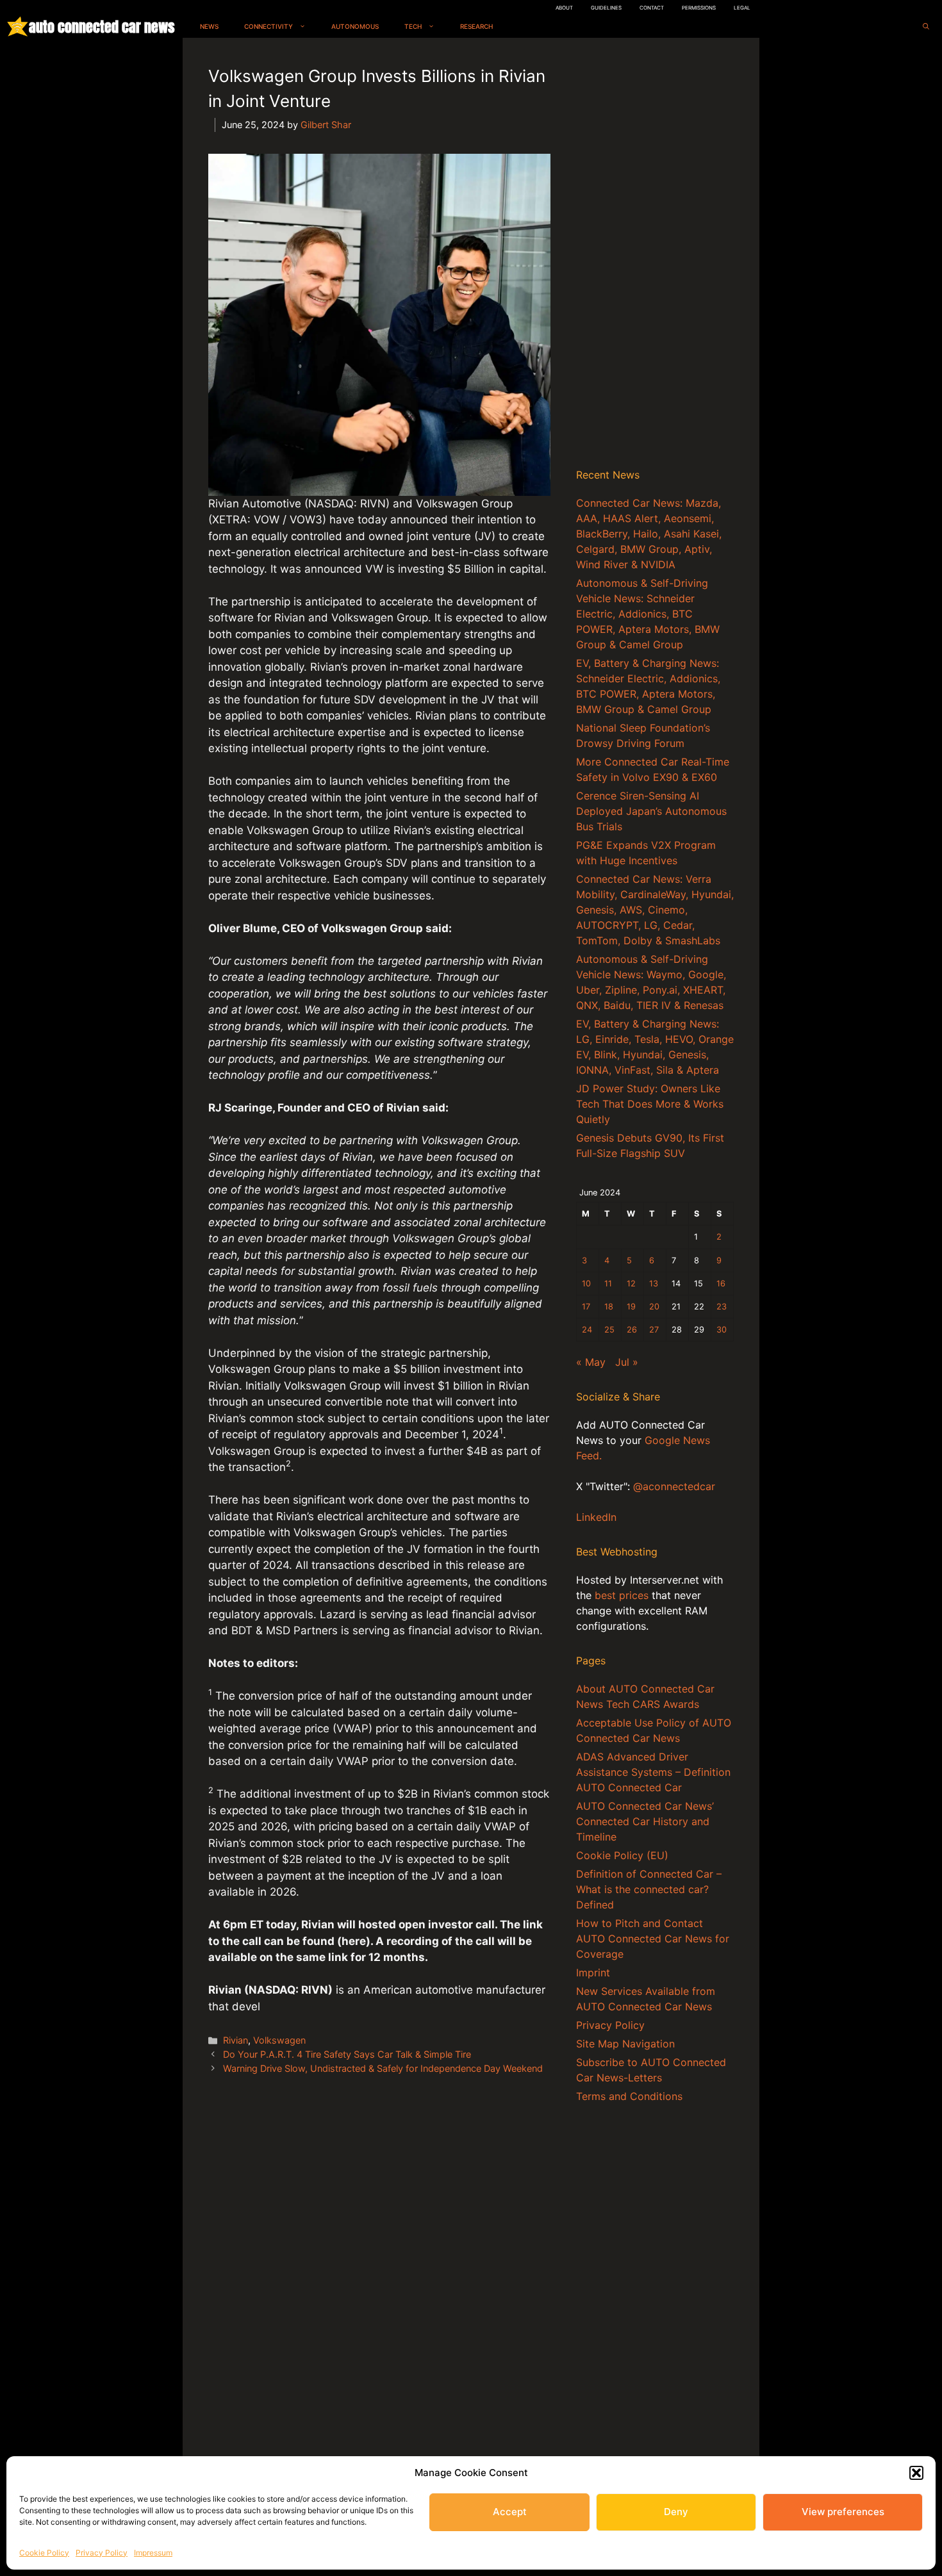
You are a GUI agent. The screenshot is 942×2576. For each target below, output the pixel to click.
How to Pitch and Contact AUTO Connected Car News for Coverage (653, 1939)
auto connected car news (102, 27)
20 (654, 1307)
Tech (413, 26)
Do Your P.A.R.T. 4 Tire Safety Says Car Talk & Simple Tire (347, 2054)
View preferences (843, 2512)
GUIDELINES (606, 8)
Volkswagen (279, 2040)
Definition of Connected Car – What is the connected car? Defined (649, 1889)
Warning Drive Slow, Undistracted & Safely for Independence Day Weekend (383, 2068)
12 (631, 1284)
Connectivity (269, 26)
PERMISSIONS (699, 8)
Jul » (627, 1362)
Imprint (593, 1973)
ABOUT (564, 8)
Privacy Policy (102, 2553)
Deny (676, 2512)
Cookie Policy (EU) (622, 1855)
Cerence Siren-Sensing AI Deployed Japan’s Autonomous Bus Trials (651, 811)
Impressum (153, 2553)
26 (632, 1330)
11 (608, 1284)
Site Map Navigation (625, 2044)
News (209, 26)
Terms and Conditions (629, 2096)
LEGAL (742, 8)
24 (587, 1330)
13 (654, 1284)
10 (586, 1284)
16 (721, 1284)
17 (586, 1307)
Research (476, 26)
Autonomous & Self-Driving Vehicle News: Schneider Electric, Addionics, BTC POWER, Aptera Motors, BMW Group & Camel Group (648, 614)
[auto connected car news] (18, 27)
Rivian (235, 2040)
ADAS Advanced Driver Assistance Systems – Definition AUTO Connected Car (653, 1772)
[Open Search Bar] (926, 27)
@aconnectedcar (674, 1486)
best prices (622, 1595)
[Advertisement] (655, 256)
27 (654, 1330)
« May (591, 1362)
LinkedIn (596, 1517)
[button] (916, 2473)
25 (609, 1330)
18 (609, 1307)
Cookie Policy (44, 2553)
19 (631, 1307)
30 (722, 1330)
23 (722, 1307)
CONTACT (652, 8)
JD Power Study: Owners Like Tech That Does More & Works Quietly (650, 1104)
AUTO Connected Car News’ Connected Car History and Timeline (645, 1821)
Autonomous (355, 26)
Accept (510, 2512)
